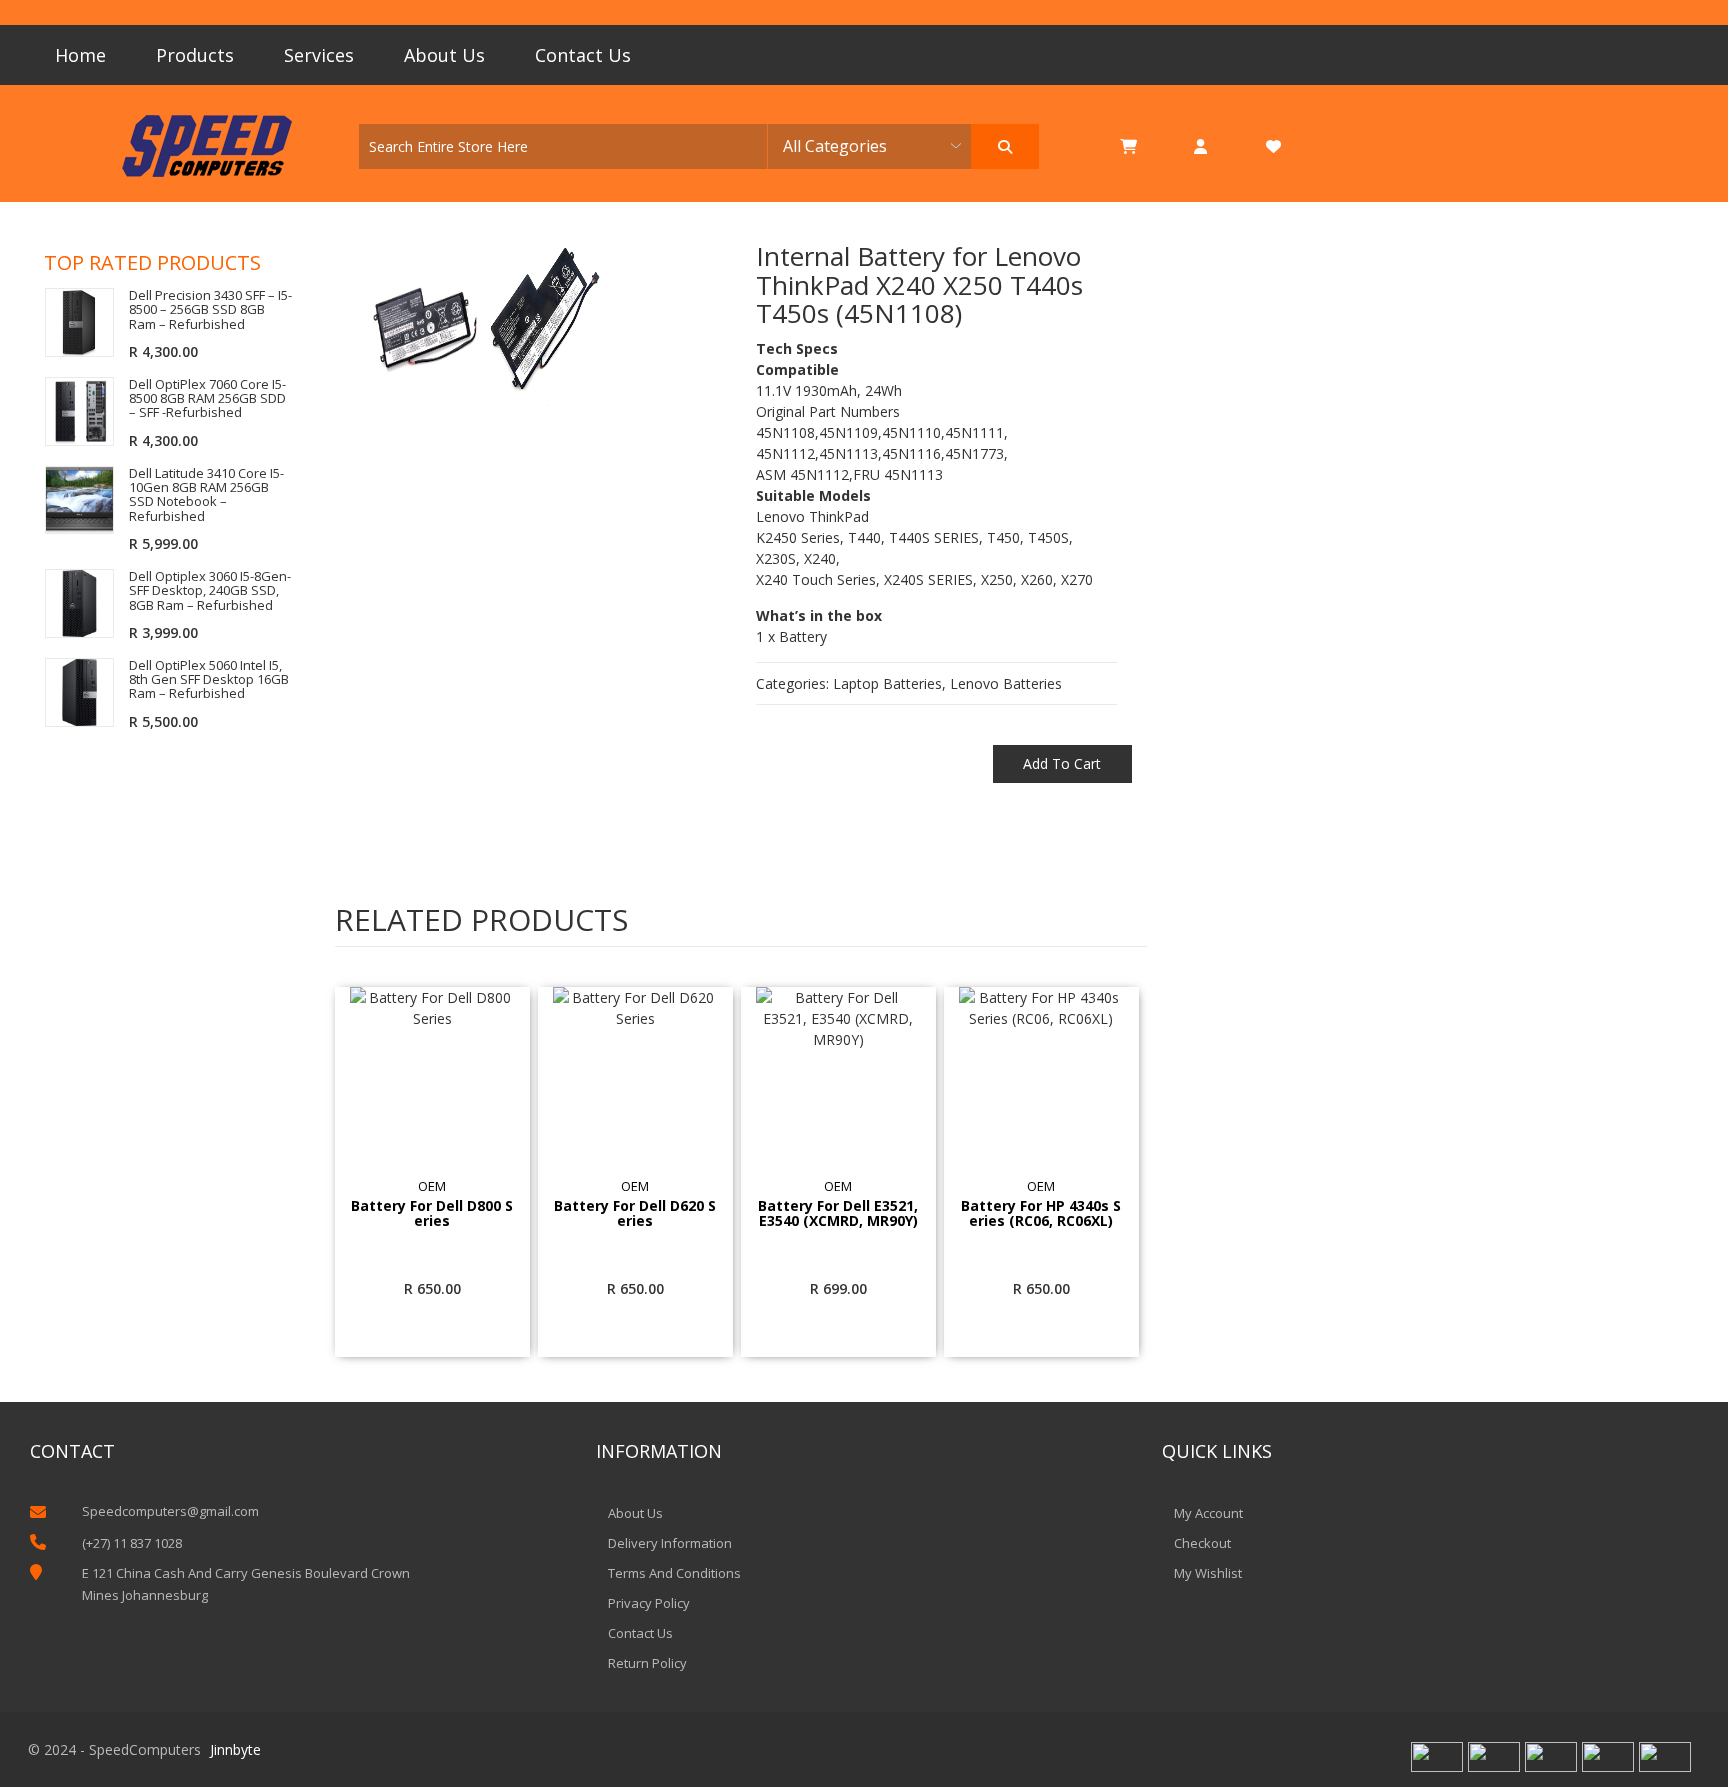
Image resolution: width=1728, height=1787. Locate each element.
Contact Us (583, 55)
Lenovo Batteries (1006, 683)
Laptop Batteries (887, 683)
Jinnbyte (235, 1749)
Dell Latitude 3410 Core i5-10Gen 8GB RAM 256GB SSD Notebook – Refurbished (206, 494)
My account (1208, 1513)
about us (635, 1513)
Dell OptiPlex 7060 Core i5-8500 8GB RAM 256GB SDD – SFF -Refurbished (207, 398)
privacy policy (649, 1603)
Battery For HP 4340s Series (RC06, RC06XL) (1041, 1214)
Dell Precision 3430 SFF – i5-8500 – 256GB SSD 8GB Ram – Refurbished (210, 309)
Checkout (1202, 1543)
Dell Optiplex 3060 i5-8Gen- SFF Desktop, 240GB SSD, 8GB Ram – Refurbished (210, 590)
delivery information (670, 1543)
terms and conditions (674, 1573)
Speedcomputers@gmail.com (170, 1511)
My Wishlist (1208, 1573)
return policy (647, 1663)
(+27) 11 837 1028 (132, 1543)
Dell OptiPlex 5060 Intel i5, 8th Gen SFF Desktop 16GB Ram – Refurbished (209, 679)
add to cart (1062, 763)
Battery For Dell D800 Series (432, 1214)
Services (319, 55)
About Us (444, 55)
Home (80, 55)
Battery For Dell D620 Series (635, 1214)
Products (195, 55)
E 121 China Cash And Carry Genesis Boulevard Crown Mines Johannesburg (246, 1584)
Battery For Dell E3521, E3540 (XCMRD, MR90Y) (838, 1214)
